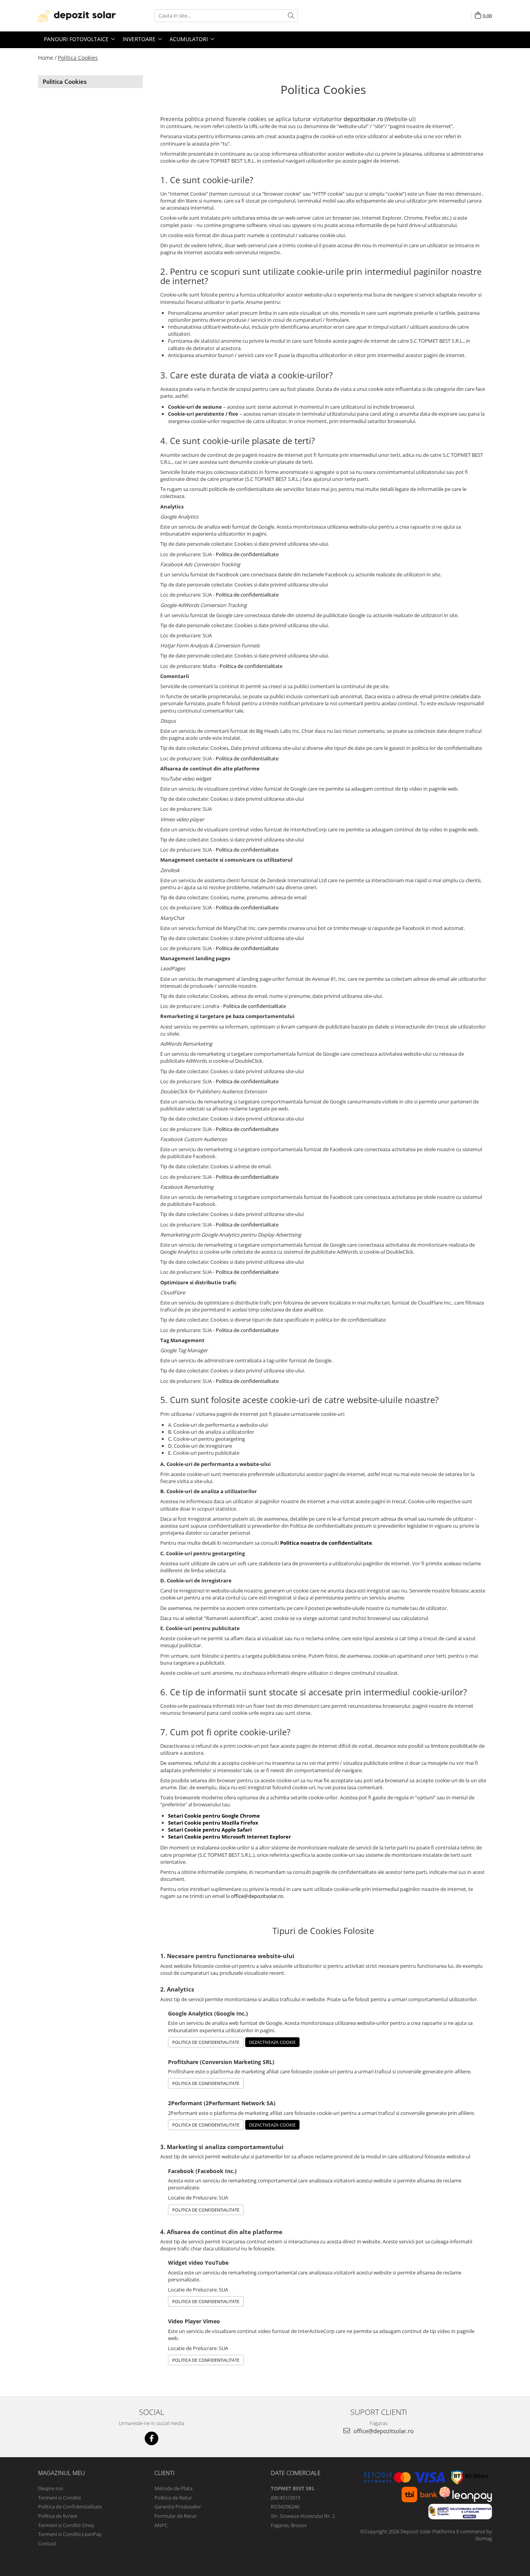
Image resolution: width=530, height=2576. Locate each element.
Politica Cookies (78, 58)
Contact (47, 2543)
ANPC (161, 2525)
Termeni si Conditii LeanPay (70, 2534)
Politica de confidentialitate (247, 554)
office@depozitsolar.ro (257, 1896)
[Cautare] (291, 16)
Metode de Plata (173, 2488)
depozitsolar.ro (363, 119)
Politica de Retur (173, 2498)
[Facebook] (152, 2438)
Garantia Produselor (178, 2507)
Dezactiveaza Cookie (272, 2042)
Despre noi (50, 2488)
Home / (47, 58)
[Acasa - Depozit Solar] (77, 16)
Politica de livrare (58, 2516)
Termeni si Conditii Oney (66, 2525)
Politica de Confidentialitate (206, 2042)
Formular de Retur (176, 2516)
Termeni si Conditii (59, 2498)
